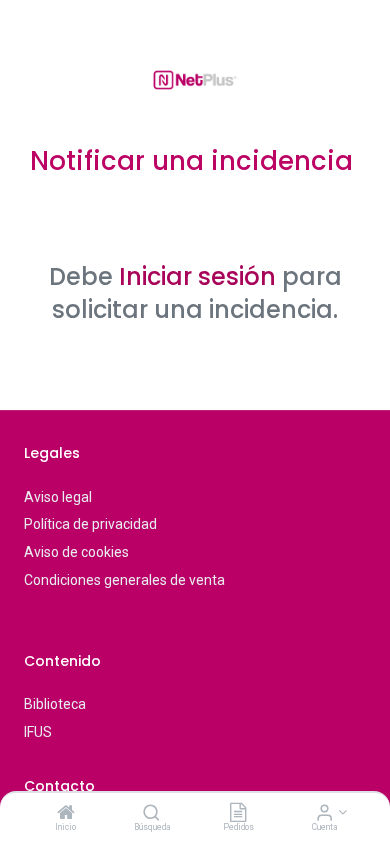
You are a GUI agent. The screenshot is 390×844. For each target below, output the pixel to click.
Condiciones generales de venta (124, 580)
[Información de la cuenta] (324, 814)
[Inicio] (66, 814)
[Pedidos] (238, 814)
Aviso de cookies (76, 552)
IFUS (38, 732)
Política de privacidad (90, 524)
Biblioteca (55, 704)
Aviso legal (58, 497)
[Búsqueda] (151, 814)
